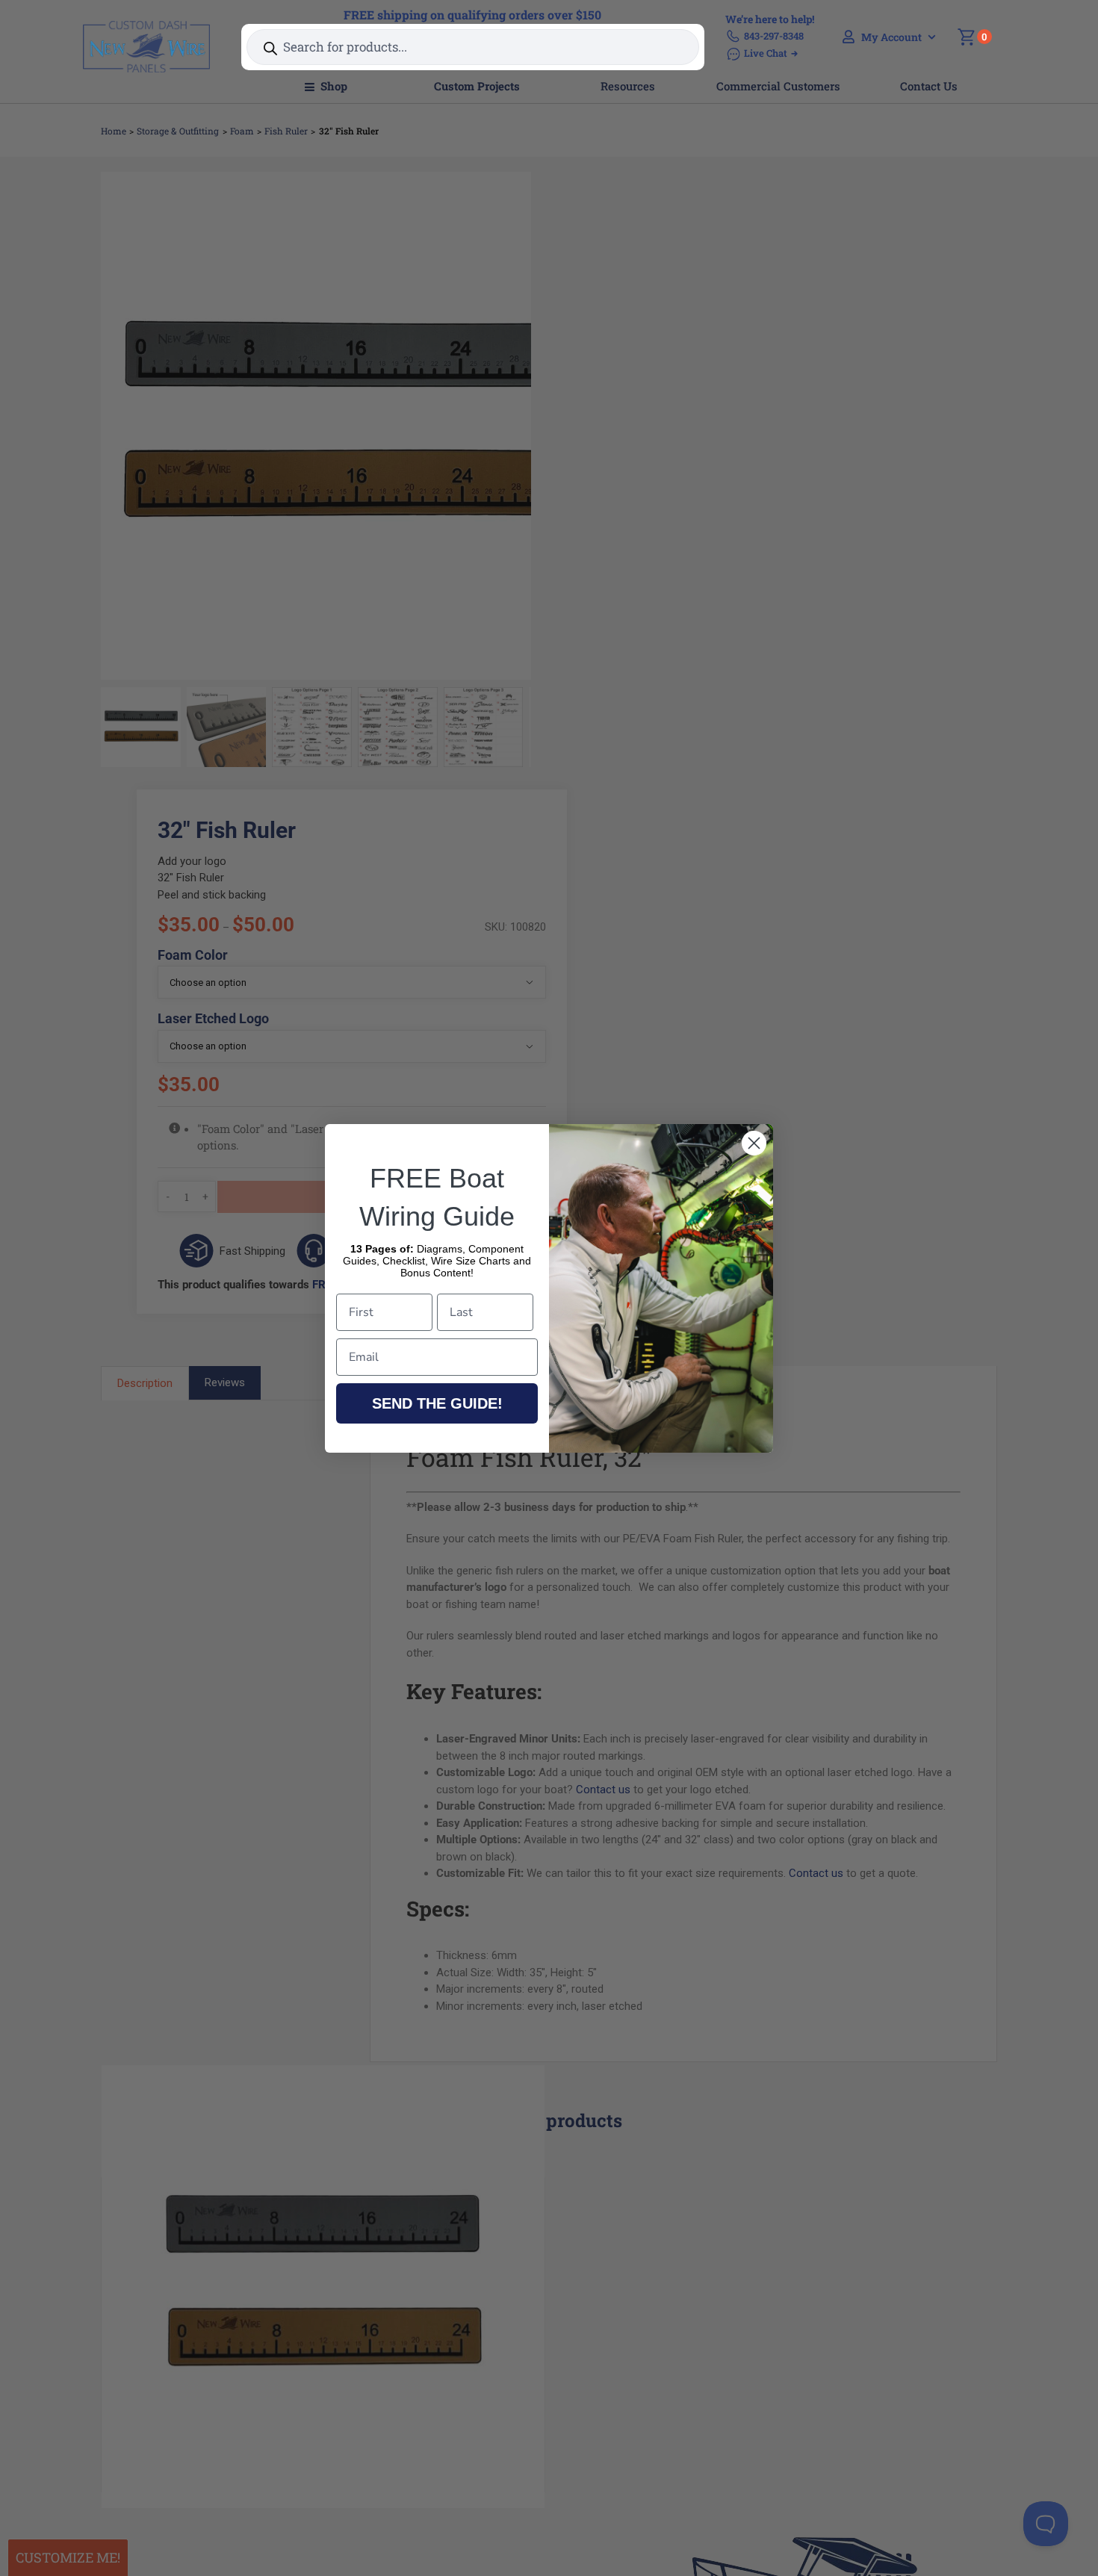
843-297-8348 (774, 36)
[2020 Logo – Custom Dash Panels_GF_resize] (146, 26)
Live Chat (766, 53)
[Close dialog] (754, 1143)
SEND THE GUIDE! (437, 1403)
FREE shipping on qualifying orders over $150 (472, 15)
